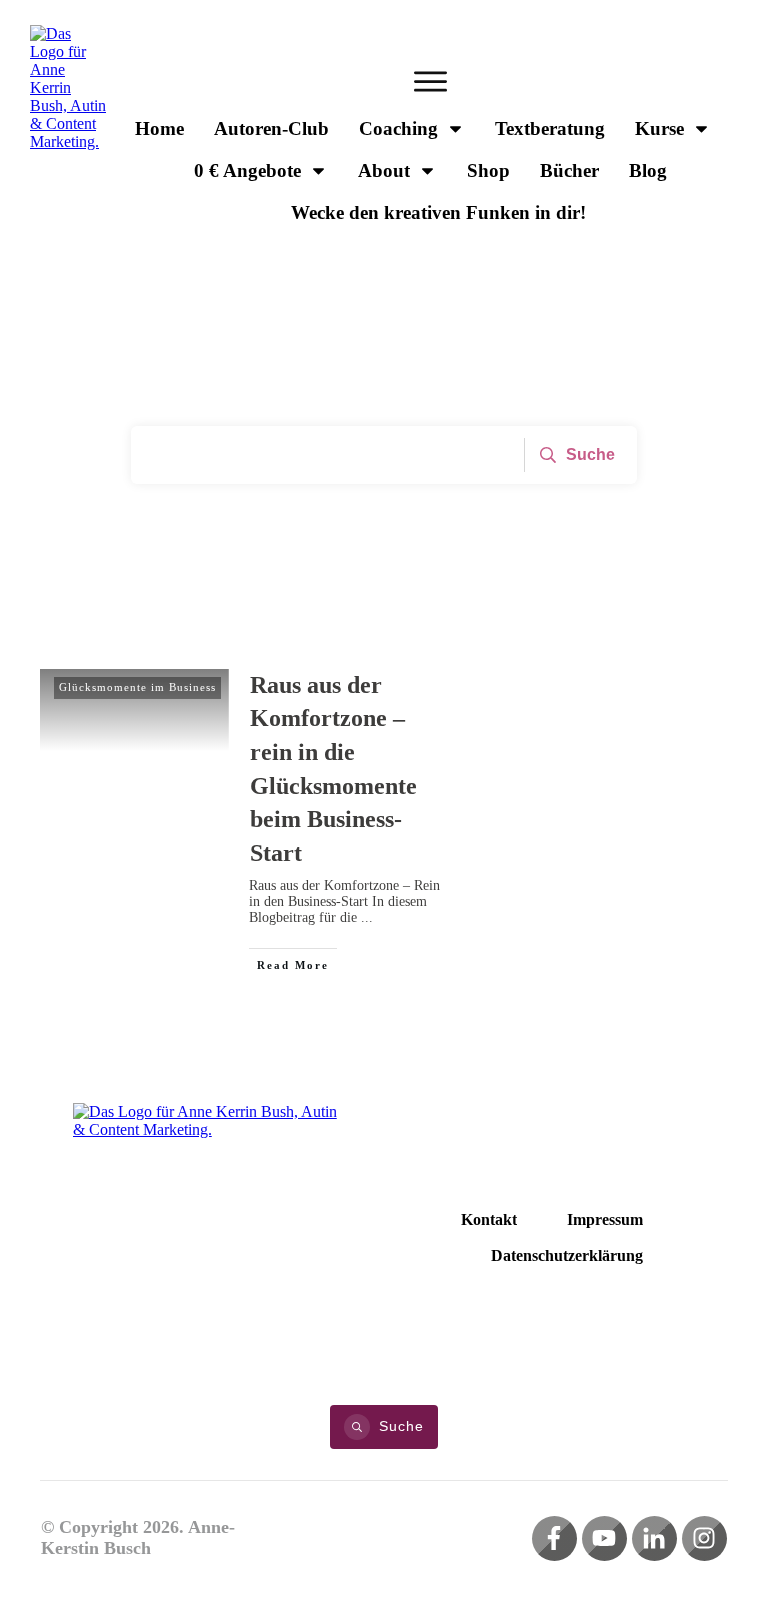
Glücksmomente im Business (137, 687)
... (367, 917)
